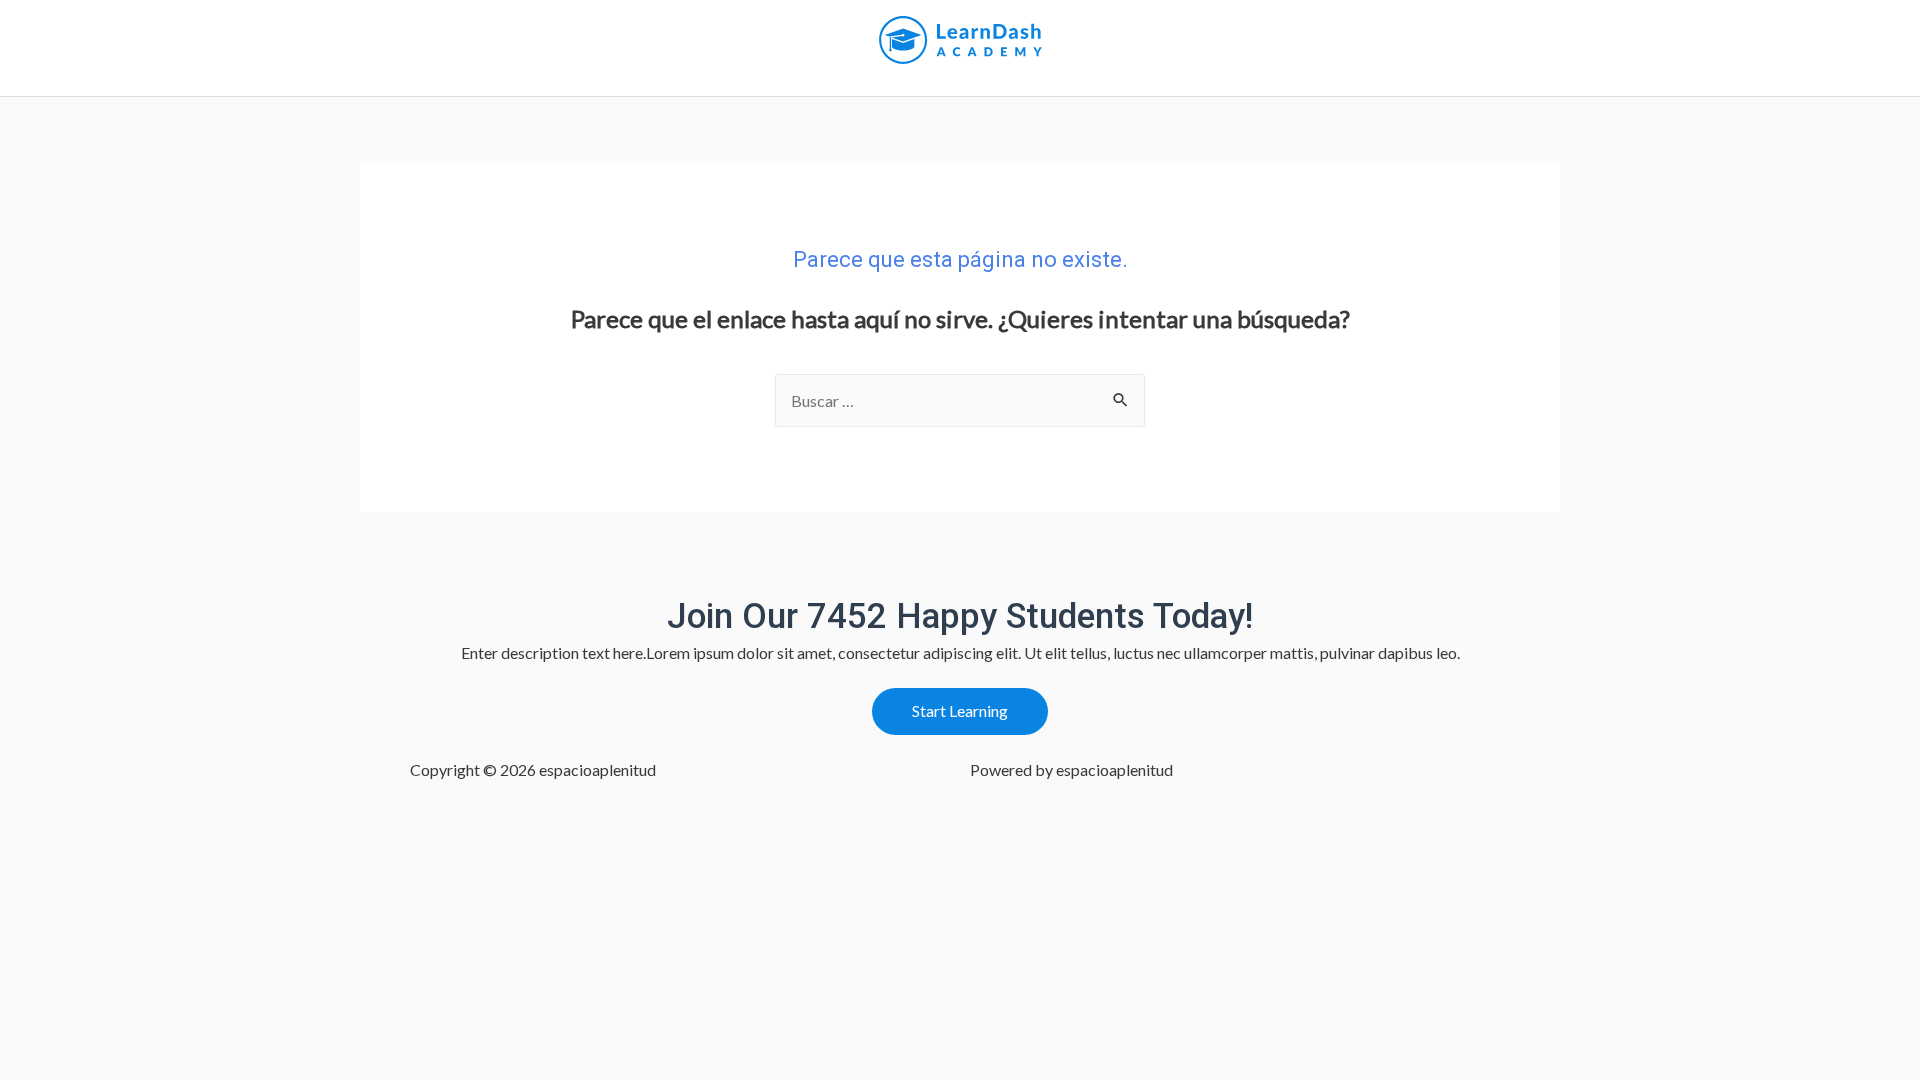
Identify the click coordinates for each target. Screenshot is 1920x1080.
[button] (960, 711)
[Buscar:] (960, 400)
